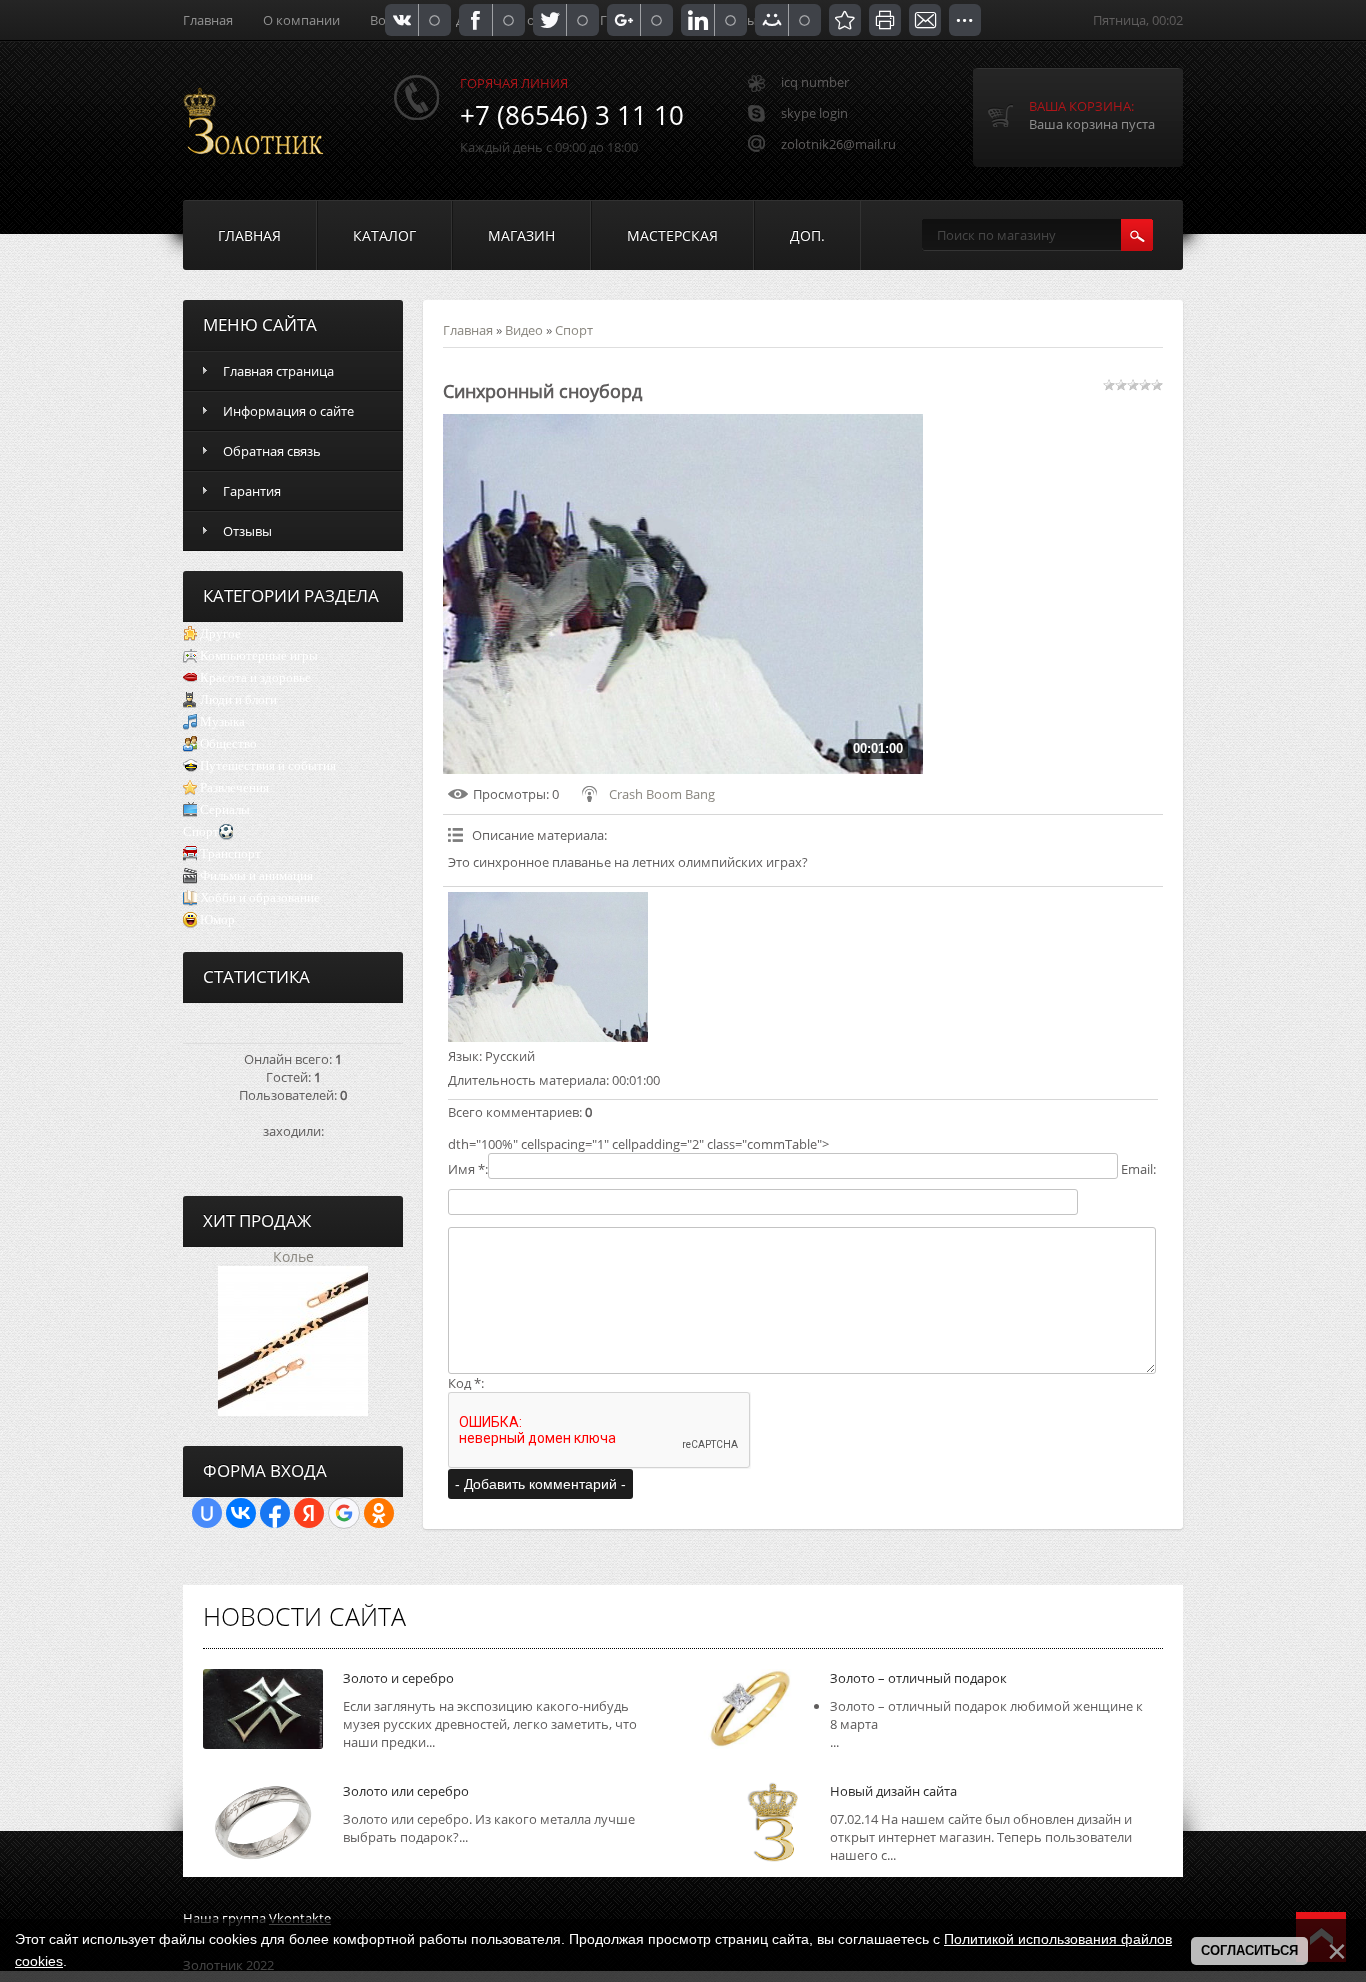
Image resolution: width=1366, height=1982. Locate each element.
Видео (524, 330)
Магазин (521, 235)
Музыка (222, 721)
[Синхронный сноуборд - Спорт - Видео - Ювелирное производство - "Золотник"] (845, 20)
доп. (807, 235)
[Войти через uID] (207, 1513)
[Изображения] (548, 967)
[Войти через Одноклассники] (379, 1513)
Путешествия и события (268, 765)
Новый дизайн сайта (893, 1791)
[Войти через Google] (344, 1513)
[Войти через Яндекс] (309, 1513)
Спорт (201, 831)
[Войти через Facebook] (275, 1513)
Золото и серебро (398, 1678)
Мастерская (672, 235)
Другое (220, 633)
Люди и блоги (238, 699)
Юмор (217, 919)
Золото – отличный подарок (918, 1678)
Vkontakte (300, 1918)
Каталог (384, 235)
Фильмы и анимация (256, 875)
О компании (301, 20)
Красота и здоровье (255, 677)
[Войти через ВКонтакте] (241, 1513)
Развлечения (234, 787)
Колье (293, 1256)
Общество (228, 743)
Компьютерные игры (259, 655)
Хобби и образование (260, 897)
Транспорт (230, 853)
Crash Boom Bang (662, 794)
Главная (208, 20)
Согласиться (1249, 1950)
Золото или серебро (406, 1791)
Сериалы (225, 809)
